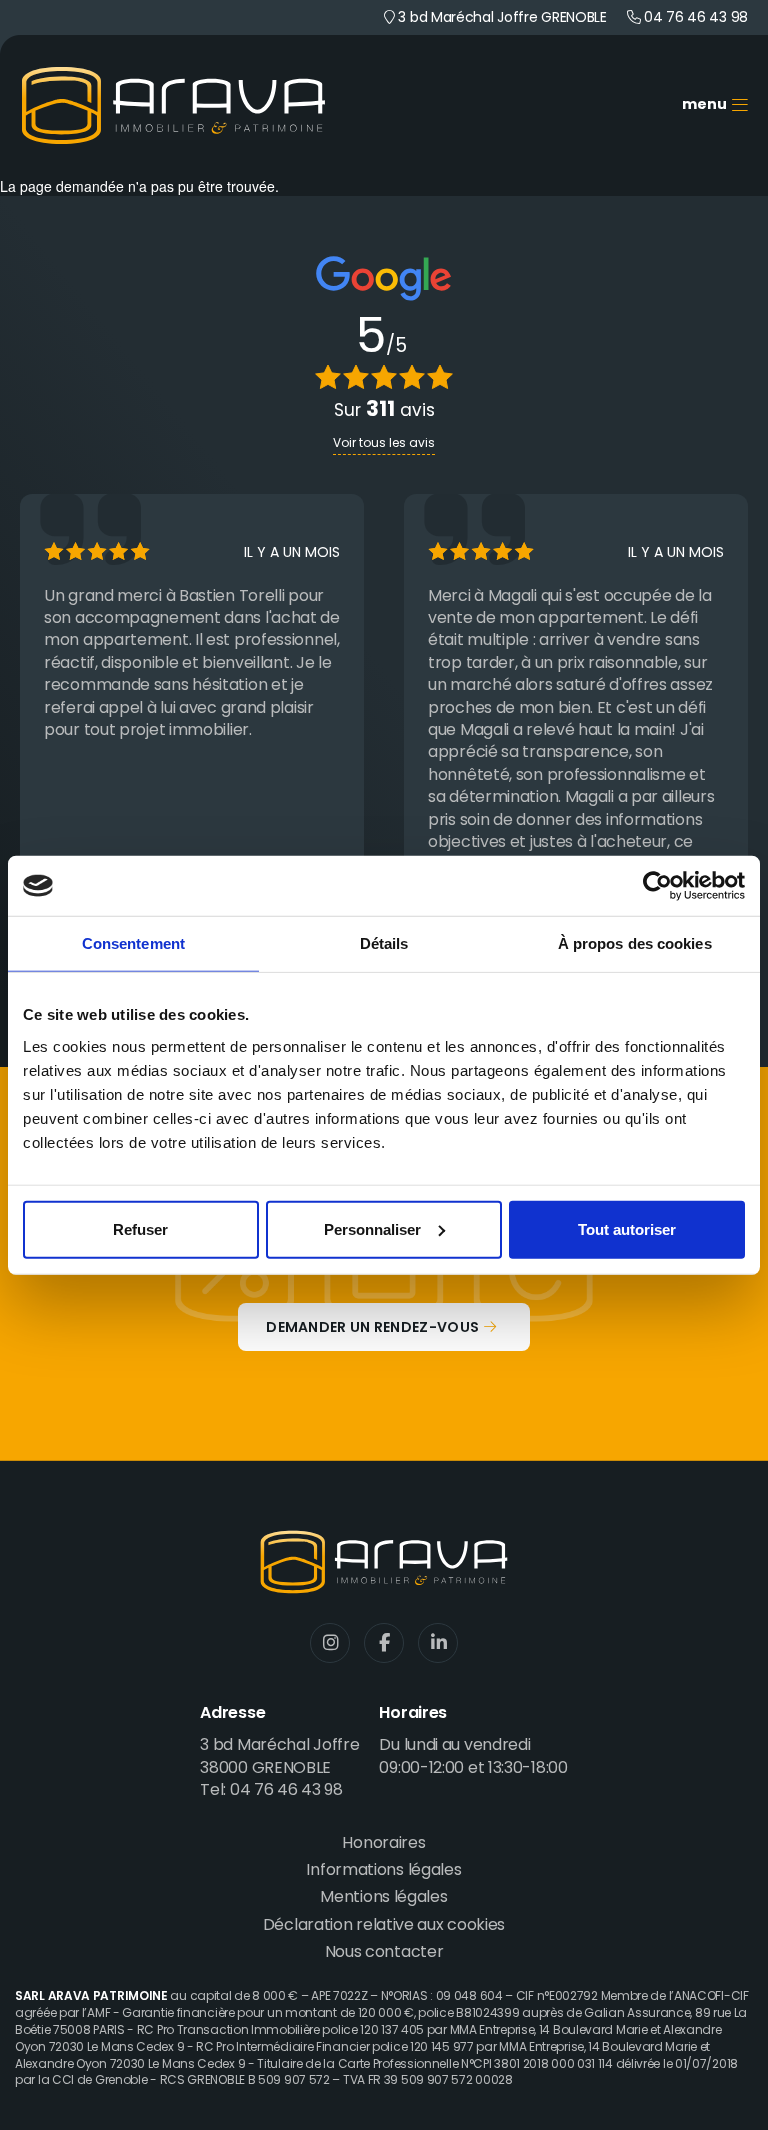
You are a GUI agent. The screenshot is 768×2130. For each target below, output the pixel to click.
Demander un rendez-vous (372, 1328)
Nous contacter (384, 1953)
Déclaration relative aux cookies (384, 1926)
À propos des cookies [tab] (635, 943)
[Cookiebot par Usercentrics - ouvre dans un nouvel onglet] (657, 886)
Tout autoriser (627, 1228)
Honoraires (383, 1844)
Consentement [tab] (133, 943)
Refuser (140, 1228)
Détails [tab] (384, 943)
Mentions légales (383, 1898)
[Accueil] (173, 105)
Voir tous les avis (384, 444)
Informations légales (383, 1871)
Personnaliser (372, 1228)
